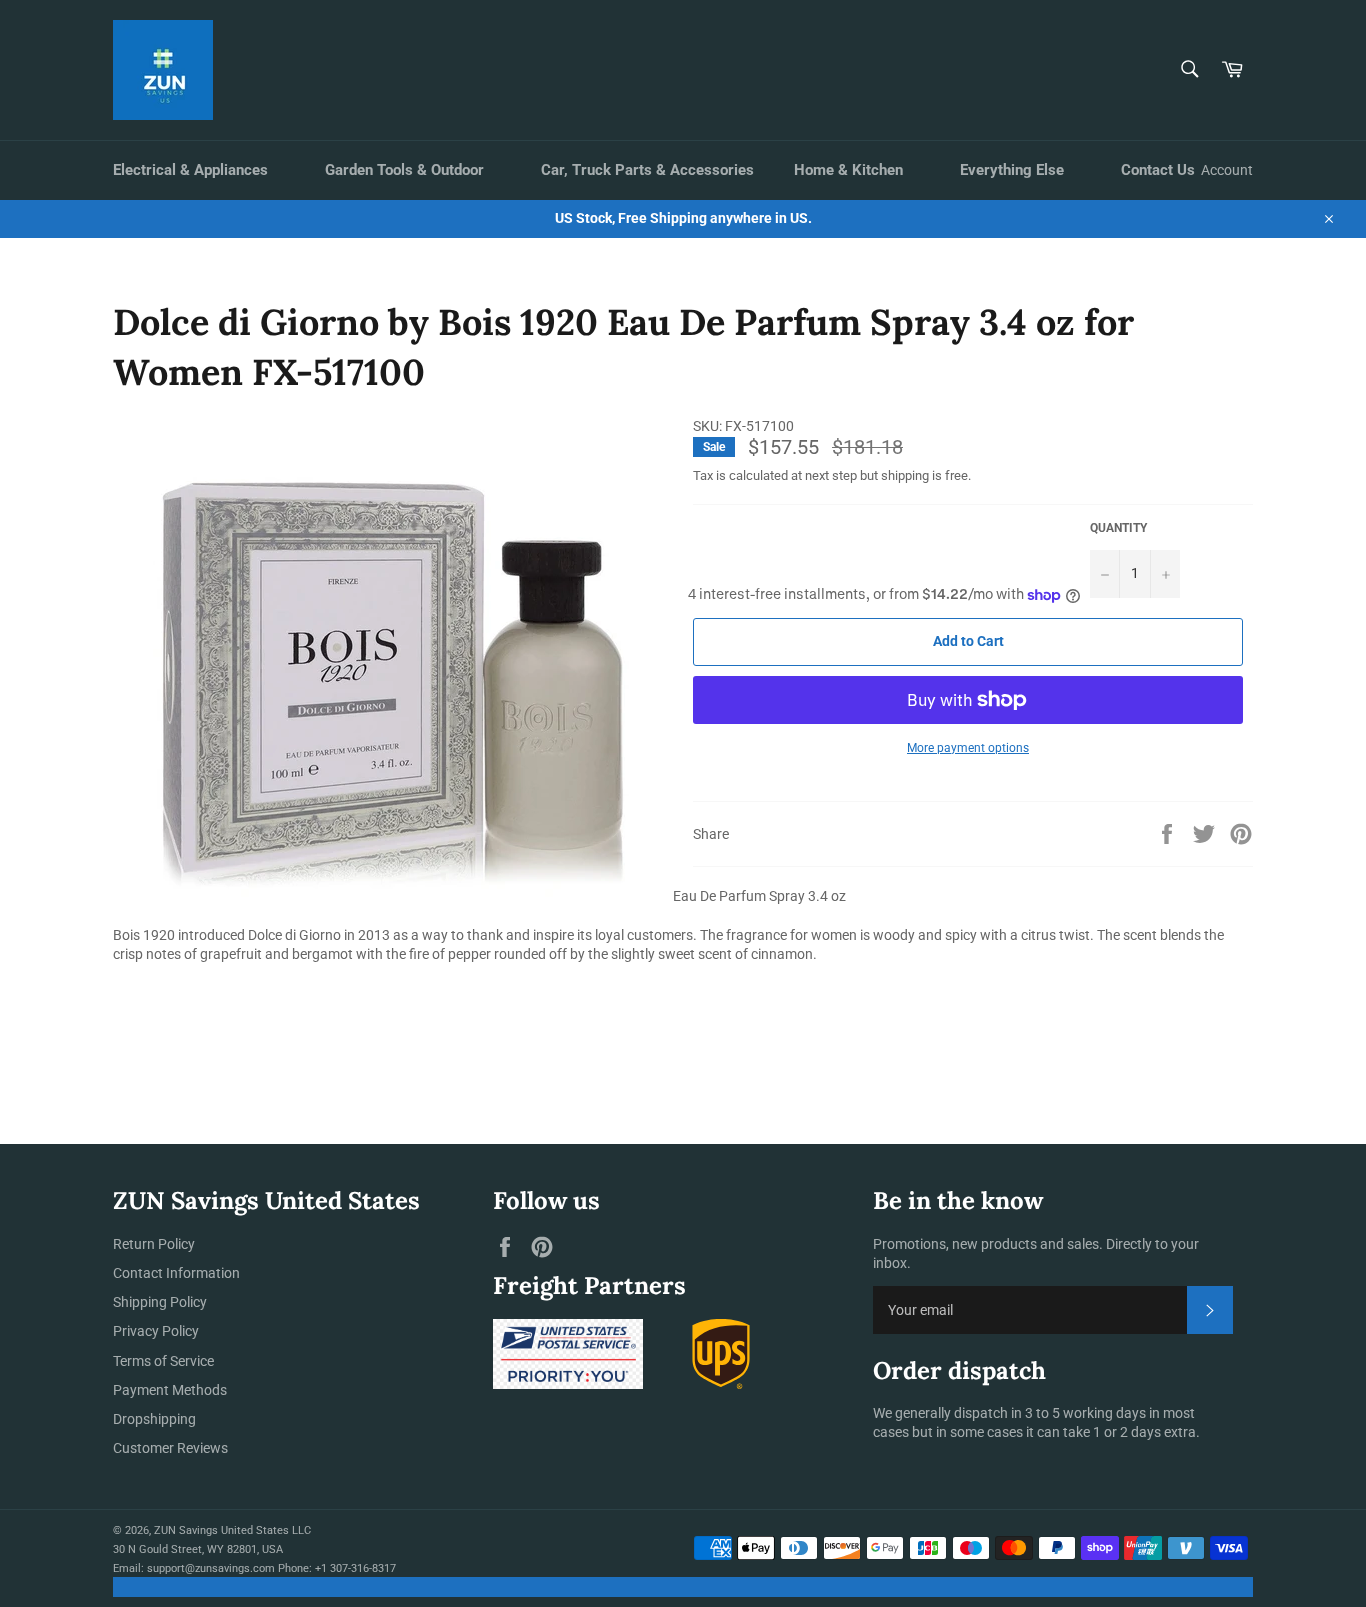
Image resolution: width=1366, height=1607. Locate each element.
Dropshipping (154, 1419)
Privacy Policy (156, 1331)
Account (1227, 170)
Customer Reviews (170, 1448)
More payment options (968, 748)
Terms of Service (163, 1361)
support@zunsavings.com (211, 1568)
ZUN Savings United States (221, 1530)
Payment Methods (170, 1390)
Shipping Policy (160, 1302)
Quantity (1118, 528)
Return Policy (154, 1244)
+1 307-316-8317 (355, 1568)
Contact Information (176, 1273)
